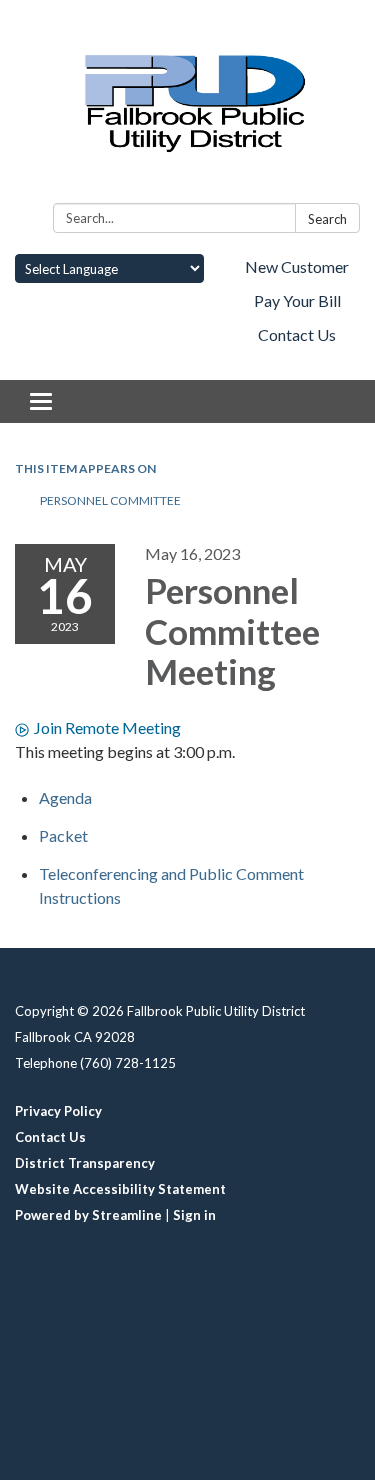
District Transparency (85, 1163)
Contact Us (297, 334)
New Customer (297, 266)
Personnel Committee (110, 500)
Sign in (194, 1215)
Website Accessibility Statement (120, 1189)
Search (327, 219)
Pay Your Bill (297, 300)
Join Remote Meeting (107, 727)
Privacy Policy (58, 1111)
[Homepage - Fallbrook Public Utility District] (187, 105)
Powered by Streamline (88, 1215)
